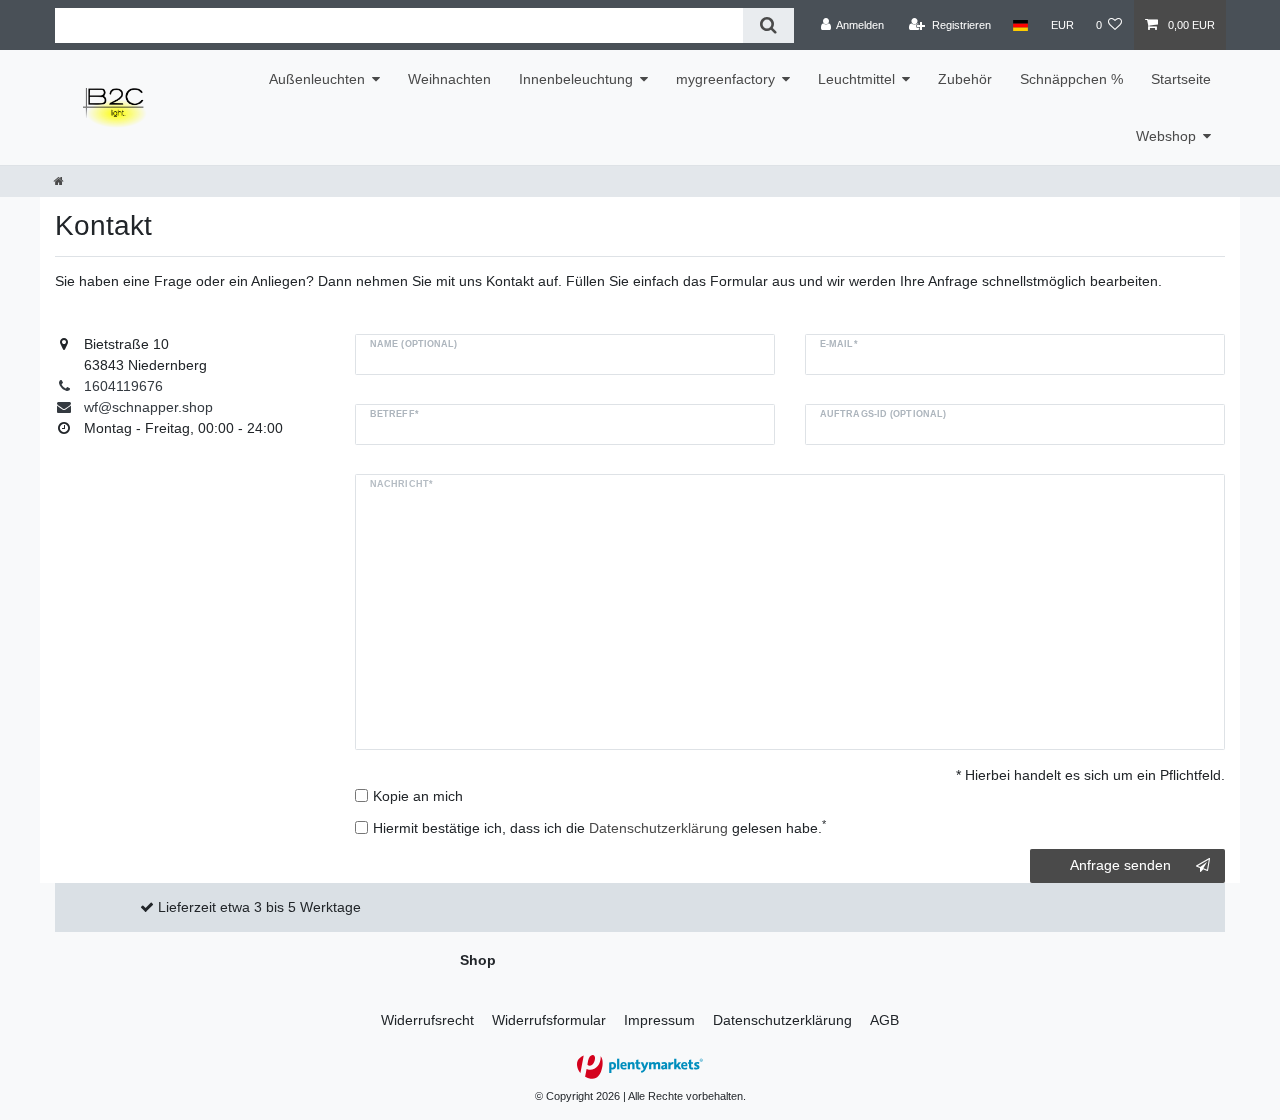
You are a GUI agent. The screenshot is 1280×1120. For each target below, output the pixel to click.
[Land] (1020, 25)
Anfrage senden (1120, 865)
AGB (884, 1020)
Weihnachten (449, 79)
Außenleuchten (317, 79)
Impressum (659, 1020)
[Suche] (768, 25)
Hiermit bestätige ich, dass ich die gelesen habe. (599, 827)
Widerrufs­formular (549, 1020)
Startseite (1181, 79)
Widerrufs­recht (427, 1020)
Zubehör (965, 79)
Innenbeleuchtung (576, 79)
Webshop (1166, 136)
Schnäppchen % (1071, 79)
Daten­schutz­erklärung (782, 1020)
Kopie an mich (418, 796)
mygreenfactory (725, 79)
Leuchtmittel (856, 79)
